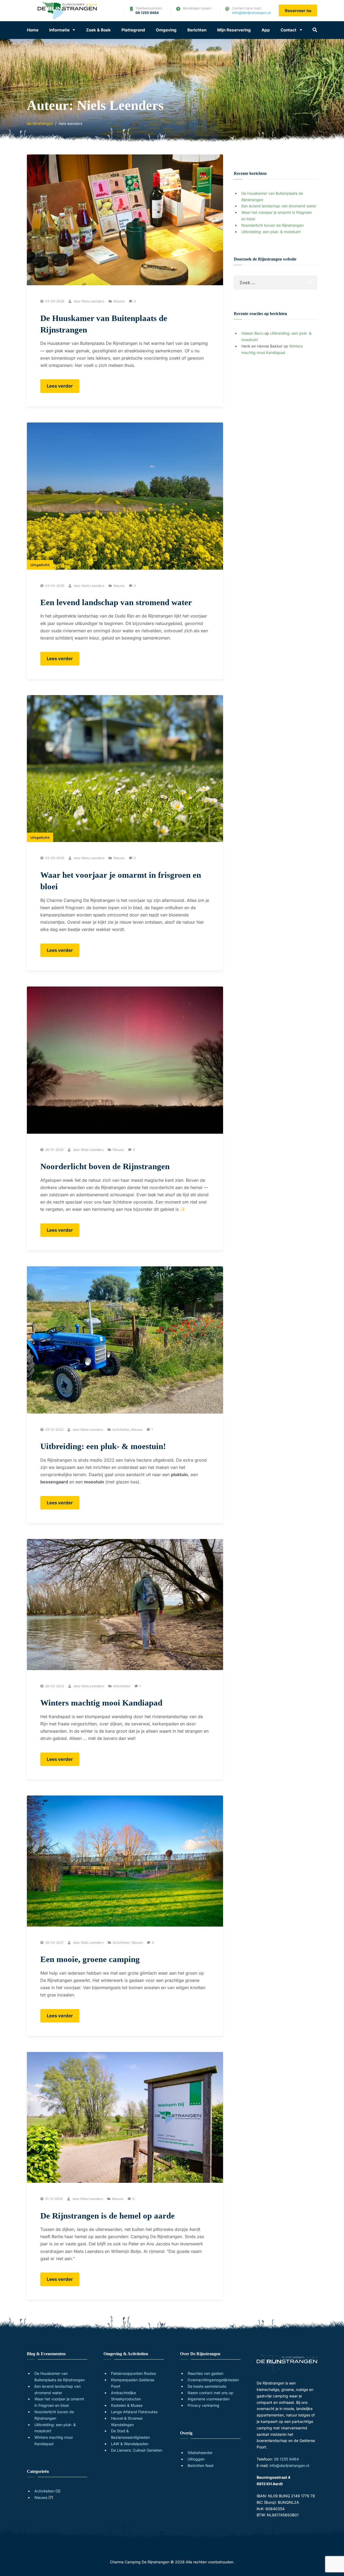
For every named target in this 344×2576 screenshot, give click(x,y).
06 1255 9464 (147, 13)
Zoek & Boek (98, 30)
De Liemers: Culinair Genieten (137, 2450)
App (266, 30)
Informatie (59, 30)
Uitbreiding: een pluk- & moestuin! (103, 1446)
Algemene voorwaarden (209, 2399)
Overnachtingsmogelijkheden (213, 2380)
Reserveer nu (298, 11)
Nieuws (119, 301)
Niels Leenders (93, 301)
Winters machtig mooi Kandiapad (101, 1703)
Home (33, 30)
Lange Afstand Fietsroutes (134, 2412)
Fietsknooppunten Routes (133, 2373)
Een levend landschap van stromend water (116, 602)
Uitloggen (196, 2459)
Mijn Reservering (234, 30)
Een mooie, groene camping (90, 1959)
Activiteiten (121, 1430)
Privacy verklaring (203, 2405)
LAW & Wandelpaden (130, 2444)
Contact (289, 30)
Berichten (197, 30)
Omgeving (166, 30)
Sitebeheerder (200, 2453)
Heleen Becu (252, 333)
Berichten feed (200, 2465)
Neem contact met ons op (210, 2393)
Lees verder (63, 388)
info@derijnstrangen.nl (251, 13)
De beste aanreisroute (207, 2386)
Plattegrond (133, 30)
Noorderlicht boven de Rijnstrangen (105, 1166)
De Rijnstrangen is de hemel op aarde (107, 2216)
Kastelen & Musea (127, 2405)
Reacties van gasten (205, 2373)
